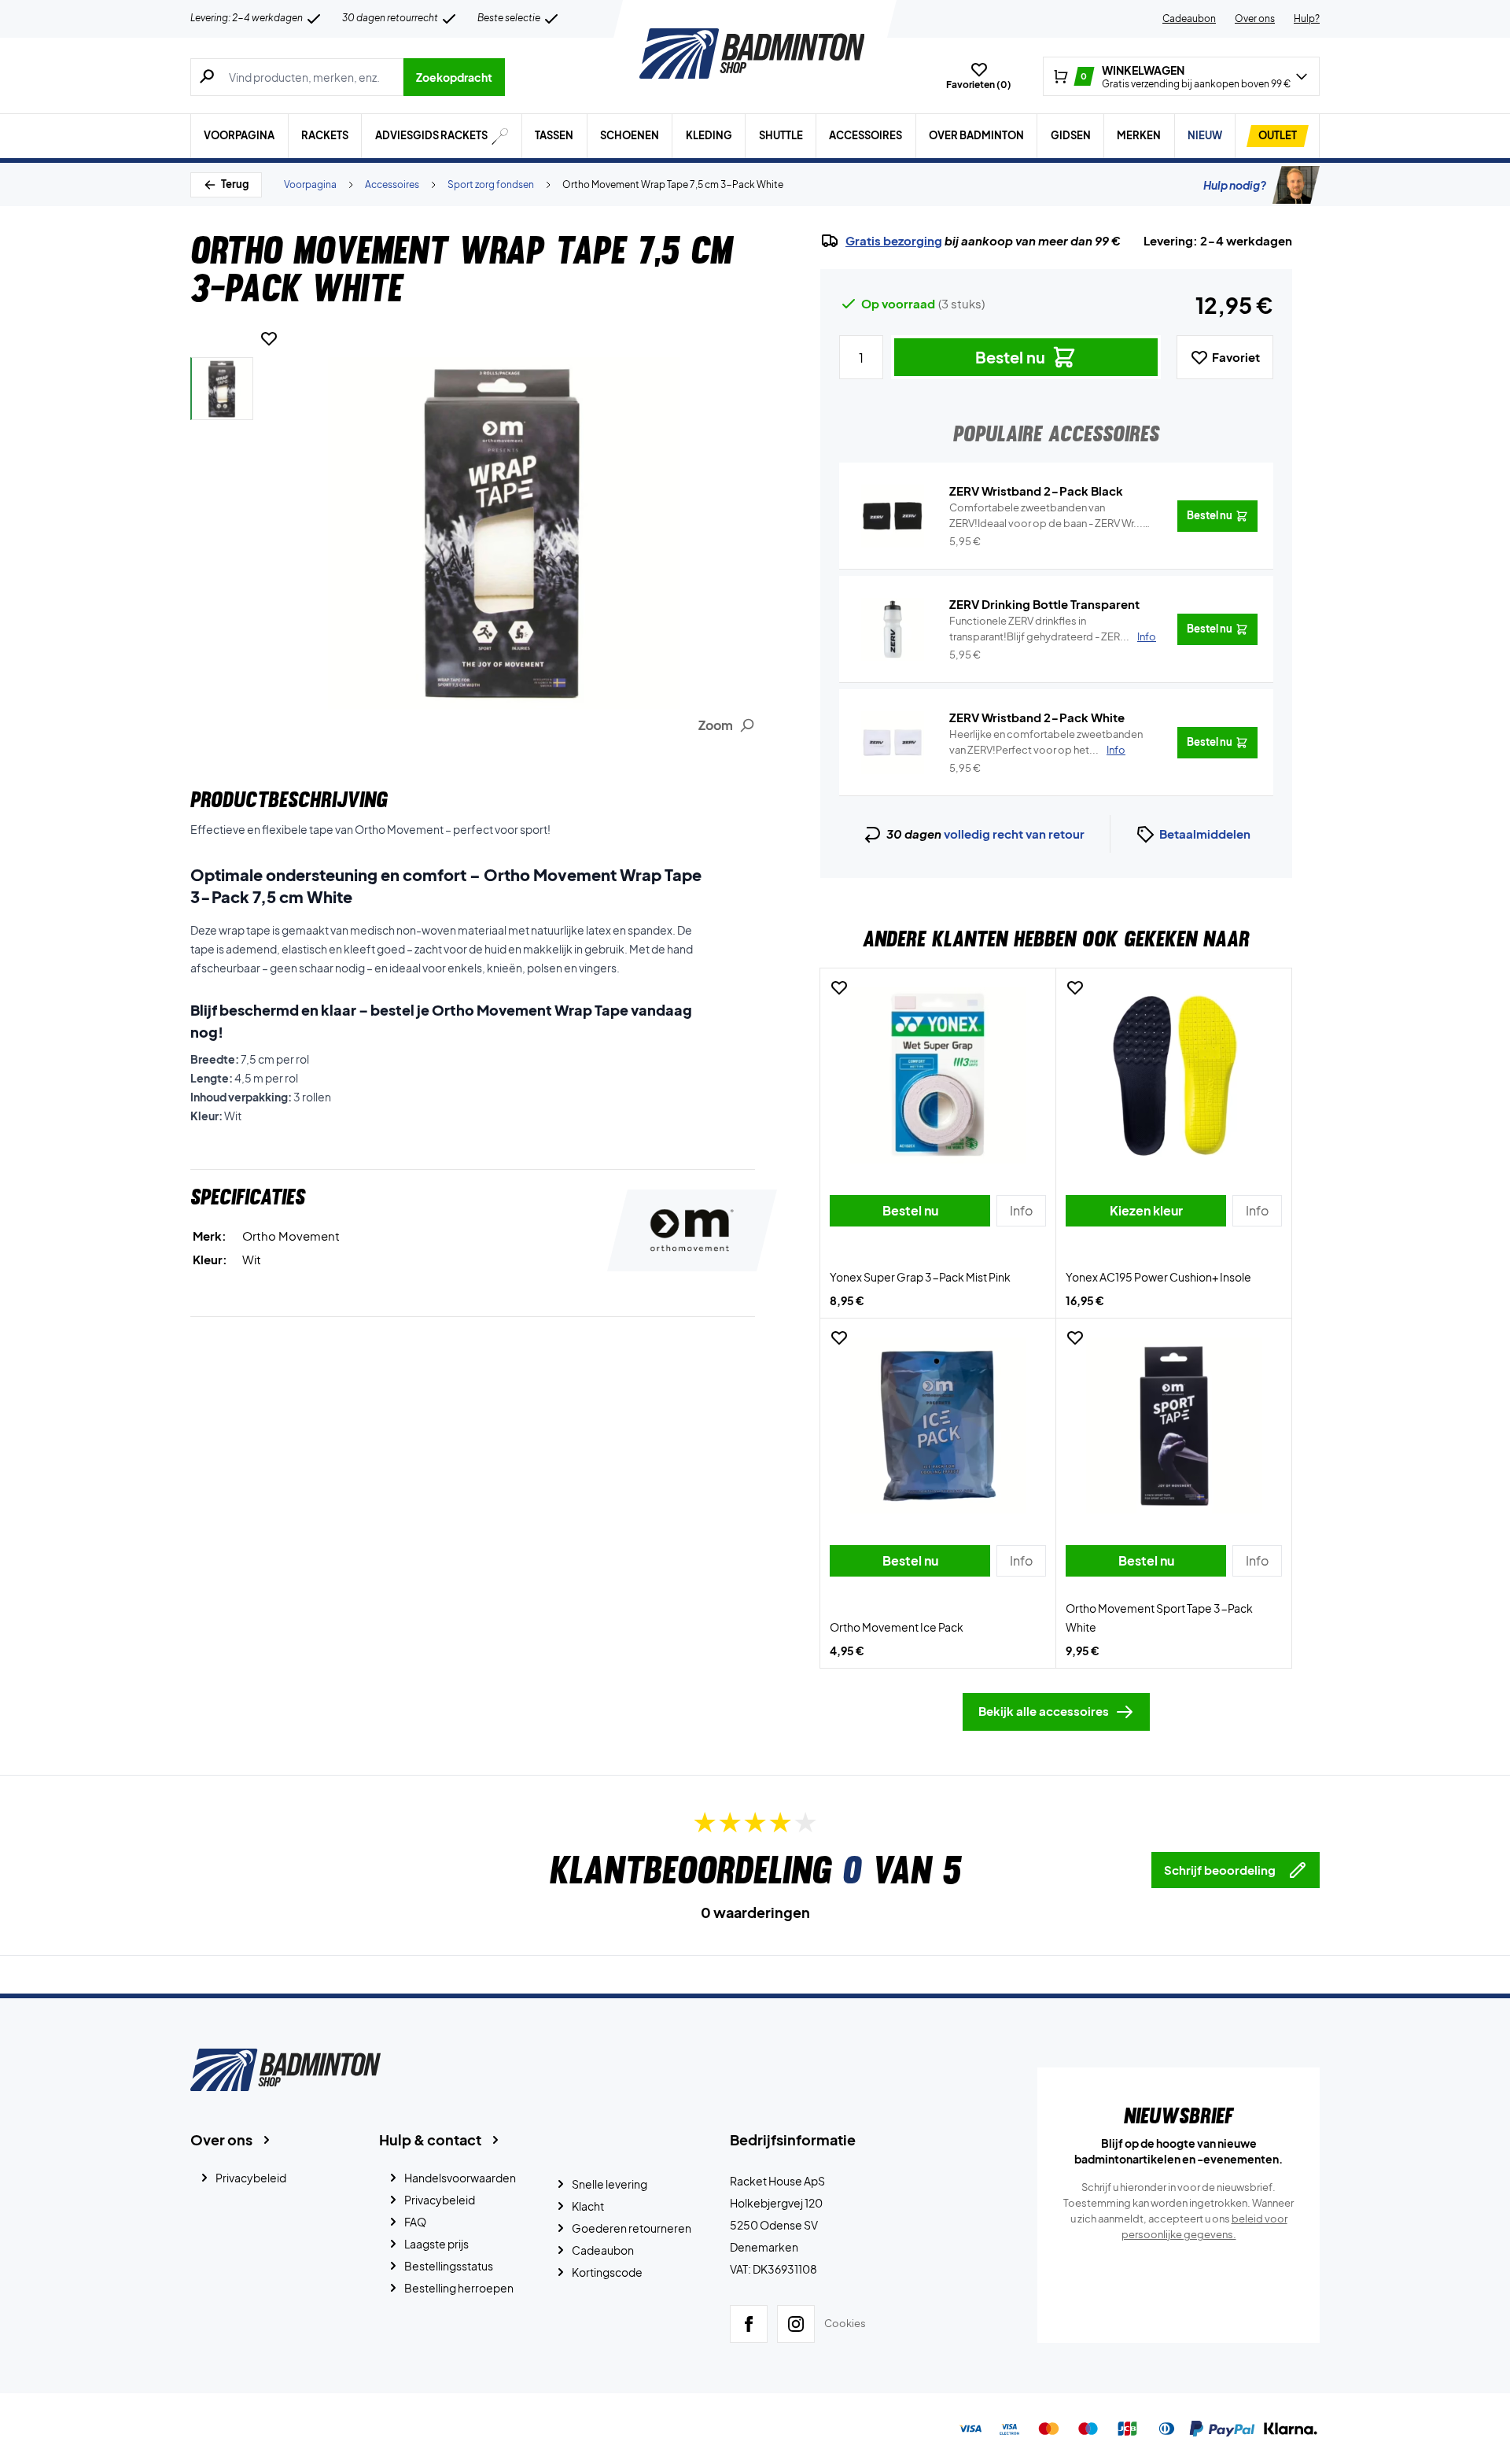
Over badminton (976, 135)
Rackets (325, 135)
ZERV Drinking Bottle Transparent (1044, 604)
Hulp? (1307, 18)
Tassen (554, 135)
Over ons (1255, 18)
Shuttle (781, 135)
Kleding (709, 135)
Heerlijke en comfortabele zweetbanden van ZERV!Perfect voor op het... (1046, 742)
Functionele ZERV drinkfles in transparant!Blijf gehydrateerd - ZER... (1053, 629)
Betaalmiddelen (1205, 834)
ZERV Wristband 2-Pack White (1037, 717)
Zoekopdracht (454, 77)
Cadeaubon (1189, 18)
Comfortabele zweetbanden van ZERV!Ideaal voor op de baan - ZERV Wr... (1046, 516)
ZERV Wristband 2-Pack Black (1036, 491)
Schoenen (630, 135)
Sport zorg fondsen (491, 184)
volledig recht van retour (1014, 834)
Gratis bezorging (894, 241)
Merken (1139, 135)
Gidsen (1071, 135)
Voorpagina (239, 135)
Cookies (845, 2323)
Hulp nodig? (1235, 185)
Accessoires (865, 135)
